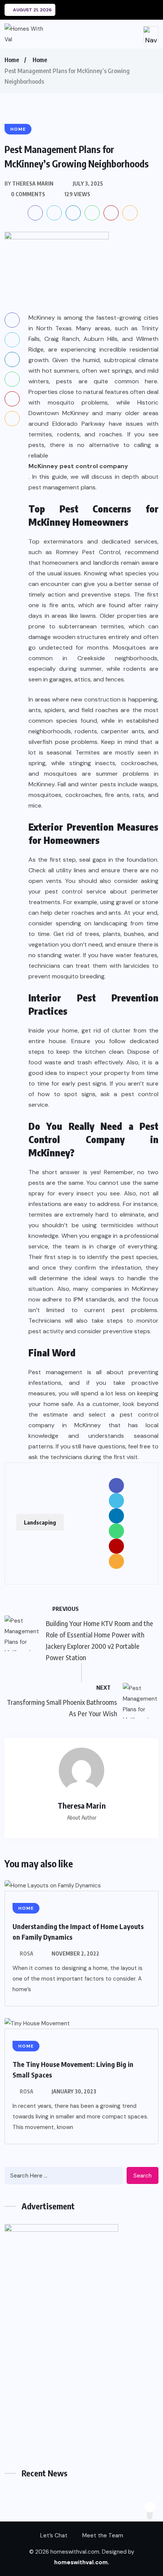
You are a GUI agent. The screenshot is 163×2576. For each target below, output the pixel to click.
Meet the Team (103, 2535)
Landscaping (40, 1522)
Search (143, 2176)
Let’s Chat (54, 2535)
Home (12, 60)
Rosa (27, 1953)
